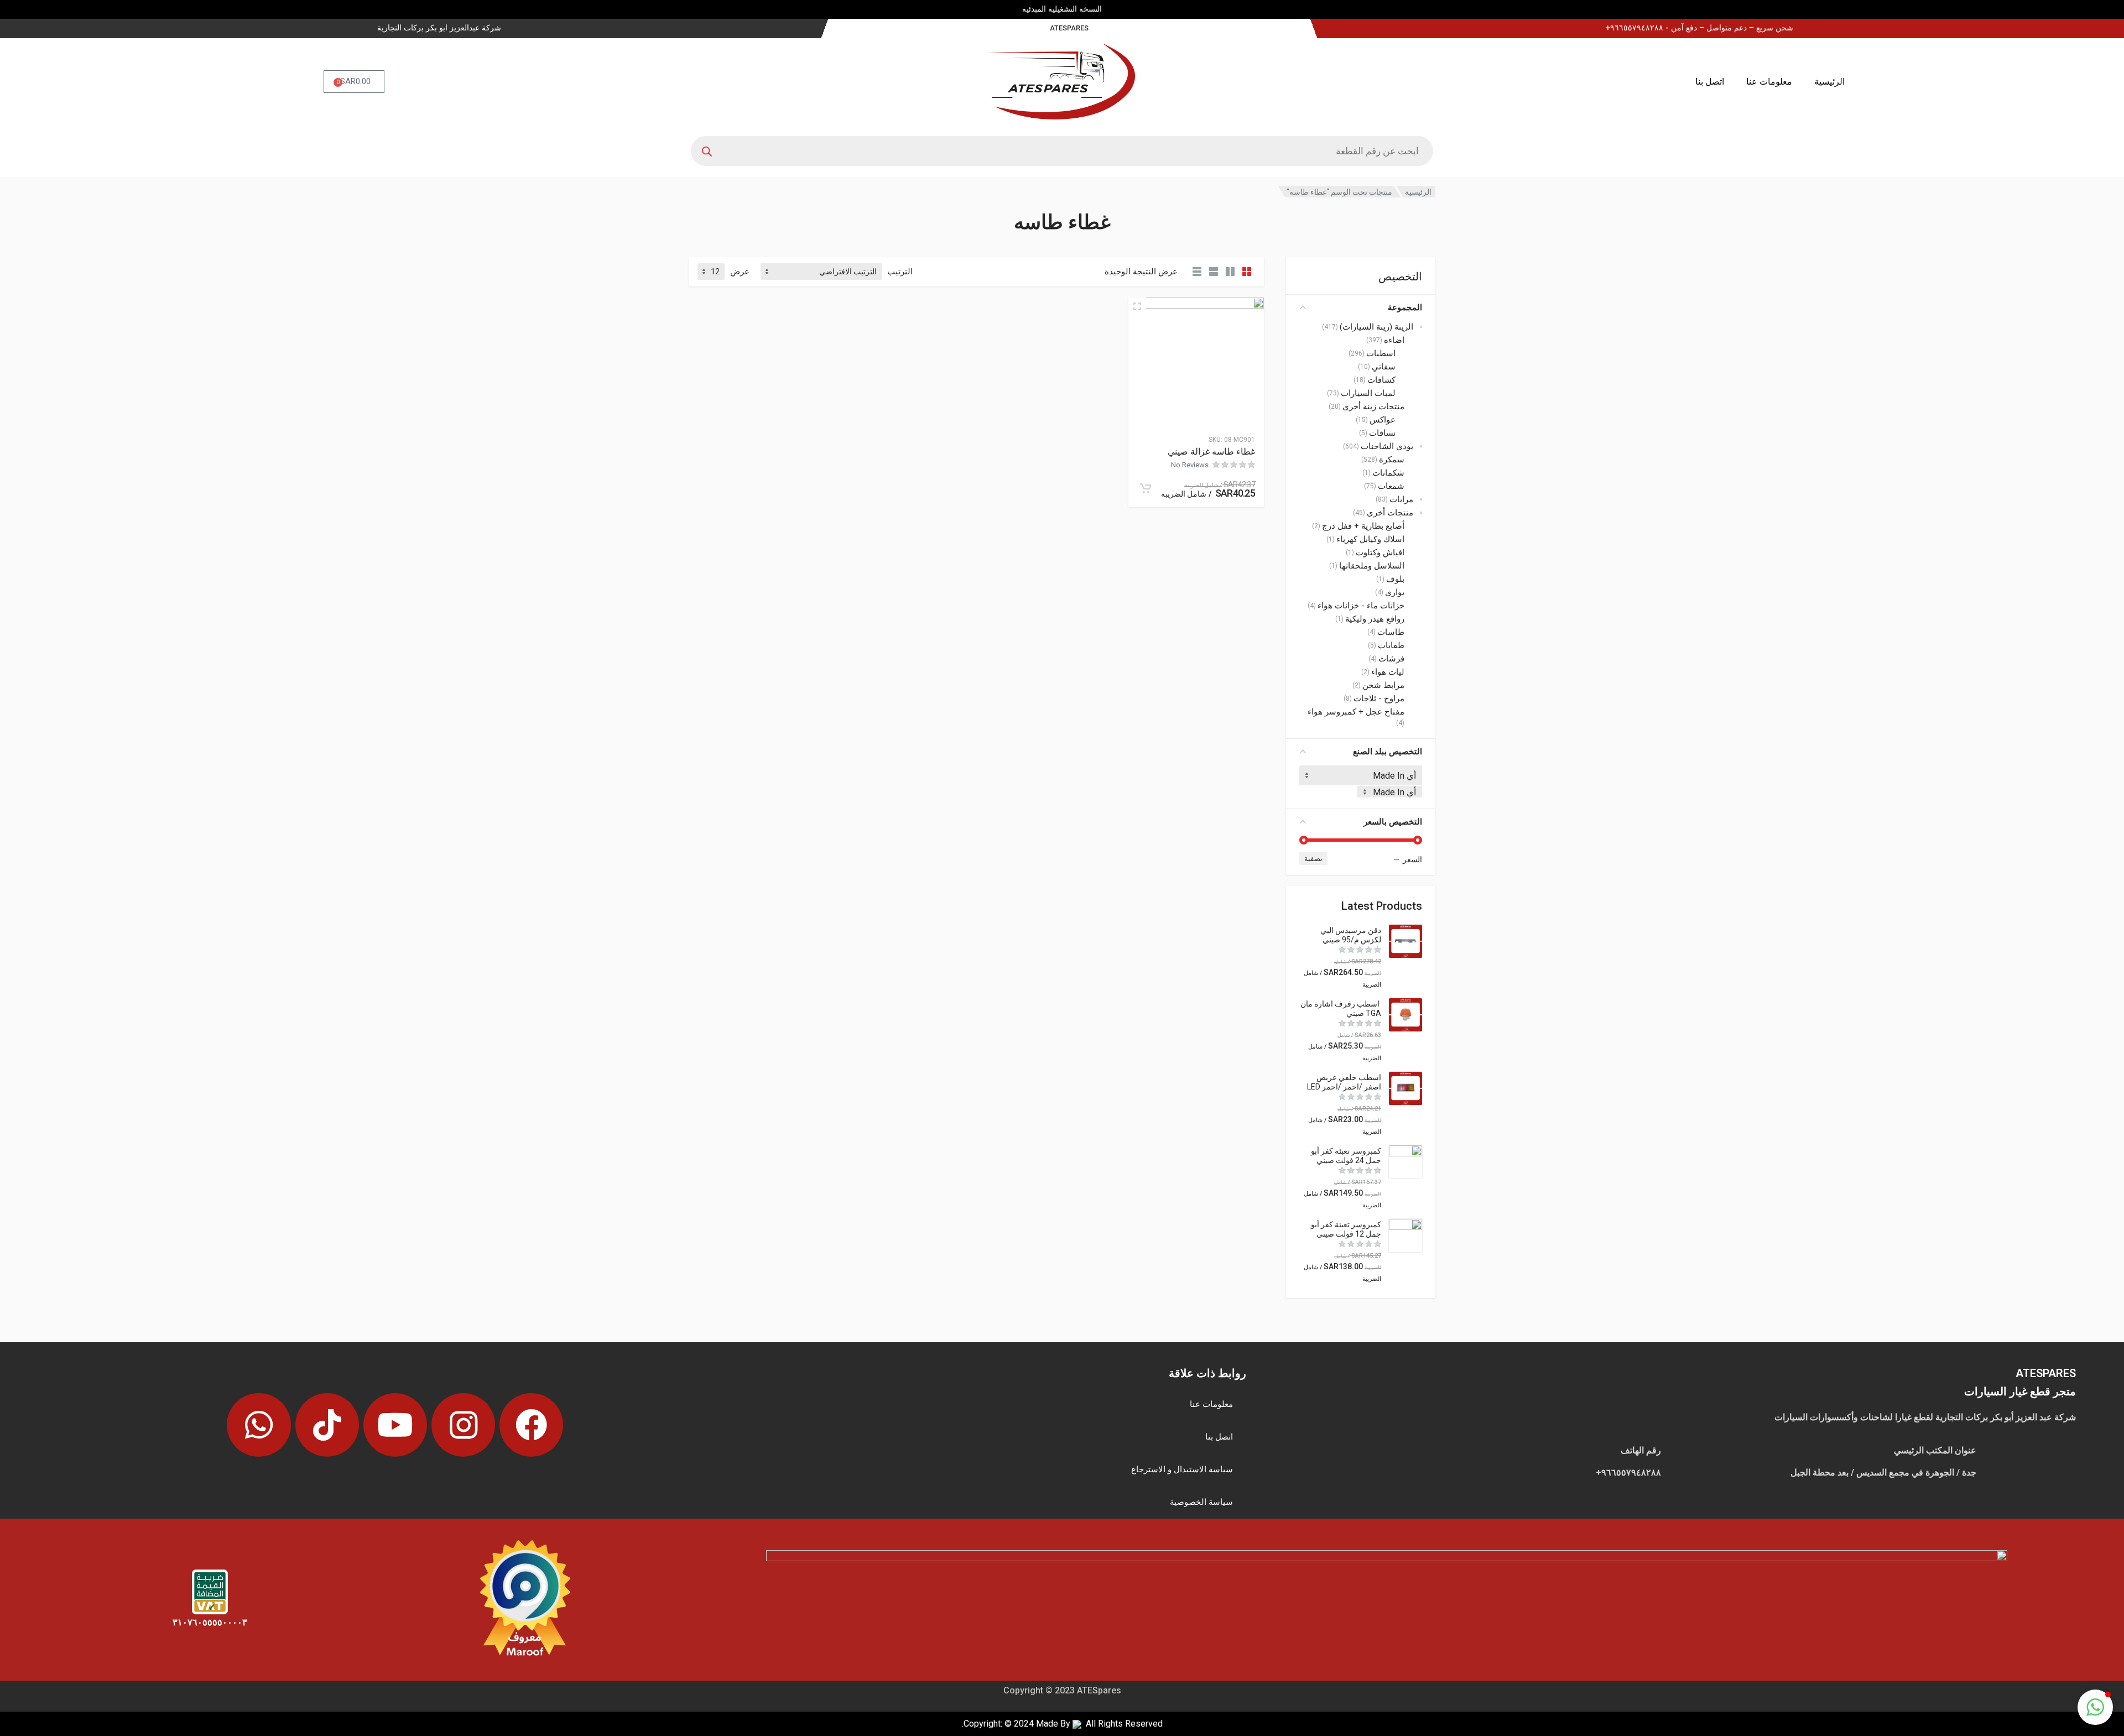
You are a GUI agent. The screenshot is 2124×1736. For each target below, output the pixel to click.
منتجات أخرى (1390, 513)
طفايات (1391, 645)
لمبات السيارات (1368, 393)
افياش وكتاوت (1380, 552)
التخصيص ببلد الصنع (1388, 752)
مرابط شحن (1383, 685)
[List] (1214, 272)
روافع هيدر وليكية (1375, 619)
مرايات (1401, 499)
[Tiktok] (327, 1425)
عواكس (1383, 420)
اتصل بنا (1710, 82)
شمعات (1391, 486)
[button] (2095, 1707)
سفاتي (1384, 367)
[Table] (1197, 272)
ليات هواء (1388, 672)
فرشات (1391, 659)
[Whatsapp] (259, 1425)
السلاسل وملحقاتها (1372, 566)
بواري (1395, 592)
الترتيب (900, 272)
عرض (740, 272)
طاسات (1391, 632)
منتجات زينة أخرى (1373, 406)
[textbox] (1390, 792)
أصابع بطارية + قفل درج (1363, 526)
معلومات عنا (1769, 82)
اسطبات (1381, 353)
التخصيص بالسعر (1393, 822)
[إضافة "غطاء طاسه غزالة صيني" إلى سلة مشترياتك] (1146, 488)
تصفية (1313, 859)
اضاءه (1394, 340)
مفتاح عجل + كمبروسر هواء (1356, 712)
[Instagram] (463, 1425)
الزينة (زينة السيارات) (1376, 327)
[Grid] (1247, 272)
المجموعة (1405, 307)
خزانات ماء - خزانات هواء (1361, 606)
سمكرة (1392, 460)
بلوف (1395, 579)
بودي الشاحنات (1387, 446)
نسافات (1382, 433)
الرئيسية (1829, 82)
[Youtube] (395, 1425)
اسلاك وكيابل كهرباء (1370, 539)
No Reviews (1190, 465)
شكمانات (1388, 473)
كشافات (1381, 380)
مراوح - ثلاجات (1379, 698)
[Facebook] (531, 1425)
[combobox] (1390, 792)
